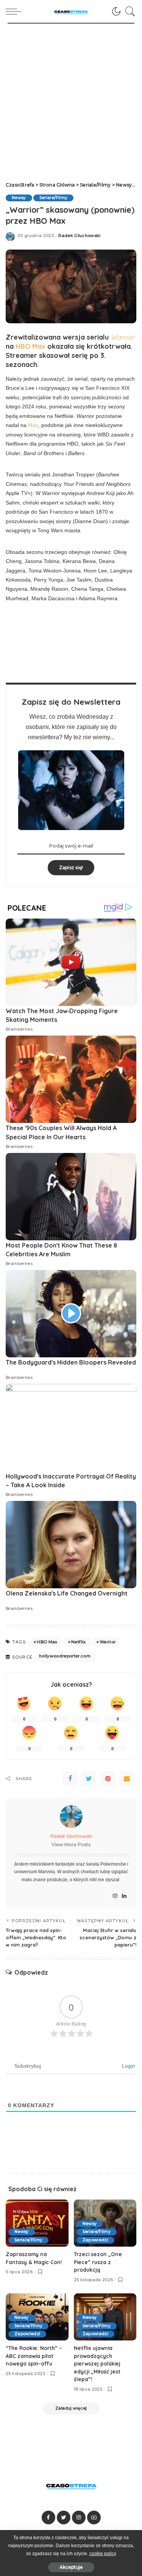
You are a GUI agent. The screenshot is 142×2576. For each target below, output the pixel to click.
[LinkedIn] (124, 1896)
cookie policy (103, 2554)
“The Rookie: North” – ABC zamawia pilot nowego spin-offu (34, 2356)
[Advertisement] (71, 99)
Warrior (108, 1642)
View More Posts (71, 1845)
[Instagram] (115, 1896)
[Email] (127, 1779)
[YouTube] (94, 2517)
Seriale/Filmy (53, 198)
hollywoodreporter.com (65, 1656)
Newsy (19, 198)
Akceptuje (71, 2567)
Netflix (78, 1642)
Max (33, 425)
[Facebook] (70, 1779)
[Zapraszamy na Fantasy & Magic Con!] (37, 2223)
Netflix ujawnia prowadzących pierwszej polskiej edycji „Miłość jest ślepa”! (97, 2363)
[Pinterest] (108, 1779)
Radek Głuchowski (80, 236)
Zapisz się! (71, 867)
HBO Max (30, 346)
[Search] (128, 11)
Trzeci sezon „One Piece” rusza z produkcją (98, 2262)
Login (128, 2066)
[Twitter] (89, 1779)
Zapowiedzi (95, 2240)
